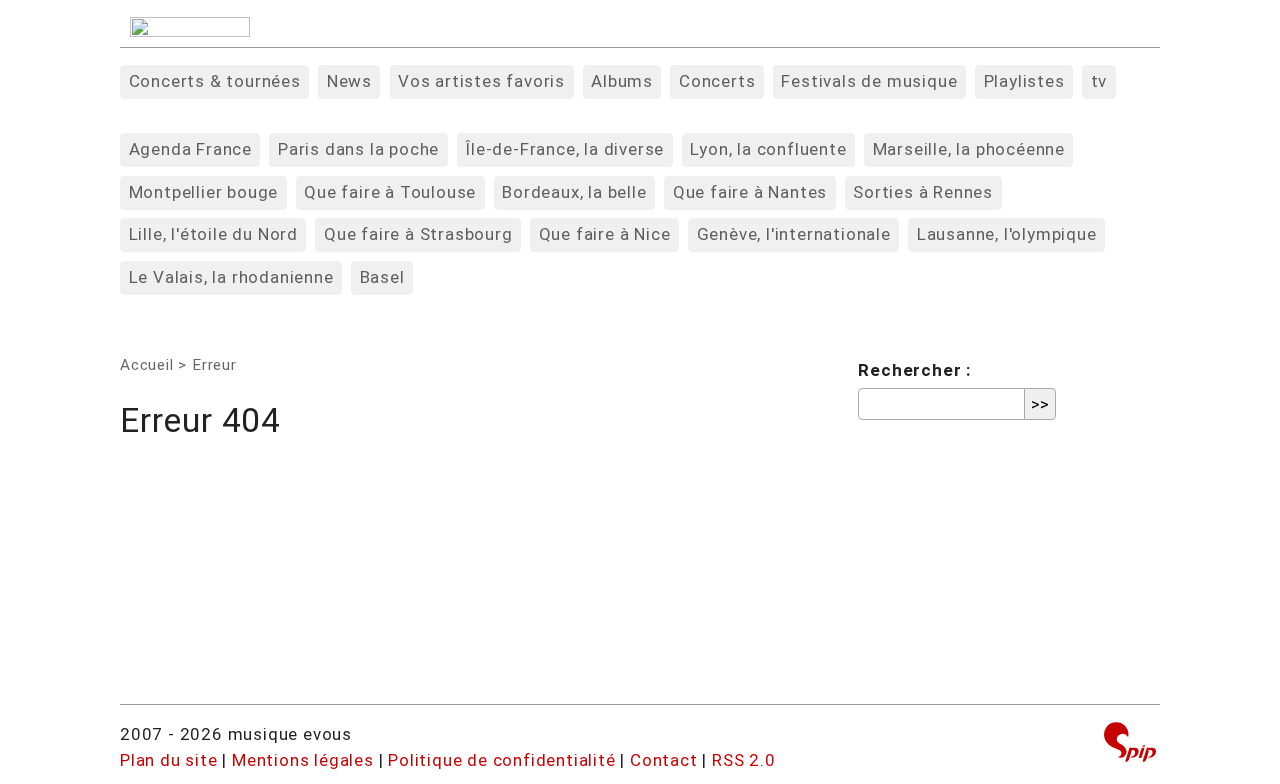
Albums (622, 81)
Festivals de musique (869, 81)
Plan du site (169, 760)
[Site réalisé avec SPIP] (1130, 744)
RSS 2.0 (744, 760)
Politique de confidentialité (501, 760)
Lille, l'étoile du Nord (213, 234)
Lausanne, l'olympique (1007, 234)
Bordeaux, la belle (574, 192)
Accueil (147, 365)
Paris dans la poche (358, 149)
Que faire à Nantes (750, 192)
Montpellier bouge (204, 192)
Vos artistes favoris (481, 81)
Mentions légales (303, 760)
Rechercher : (914, 370)
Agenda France (190, 149)
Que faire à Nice (605, 234)
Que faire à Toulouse (390, 192)
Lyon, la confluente (768, 149)
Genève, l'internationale (794, 234)
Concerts (717, 81)
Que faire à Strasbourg (418, 234)
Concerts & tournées (215, 81)
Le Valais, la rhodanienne (231, 277)
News (349, 81)
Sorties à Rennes (923, 192)
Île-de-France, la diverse (564, 149)
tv (1099, 81)
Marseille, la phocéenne (969, 149)
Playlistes (1024, 81)
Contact (664, 760)
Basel (382, 277)
